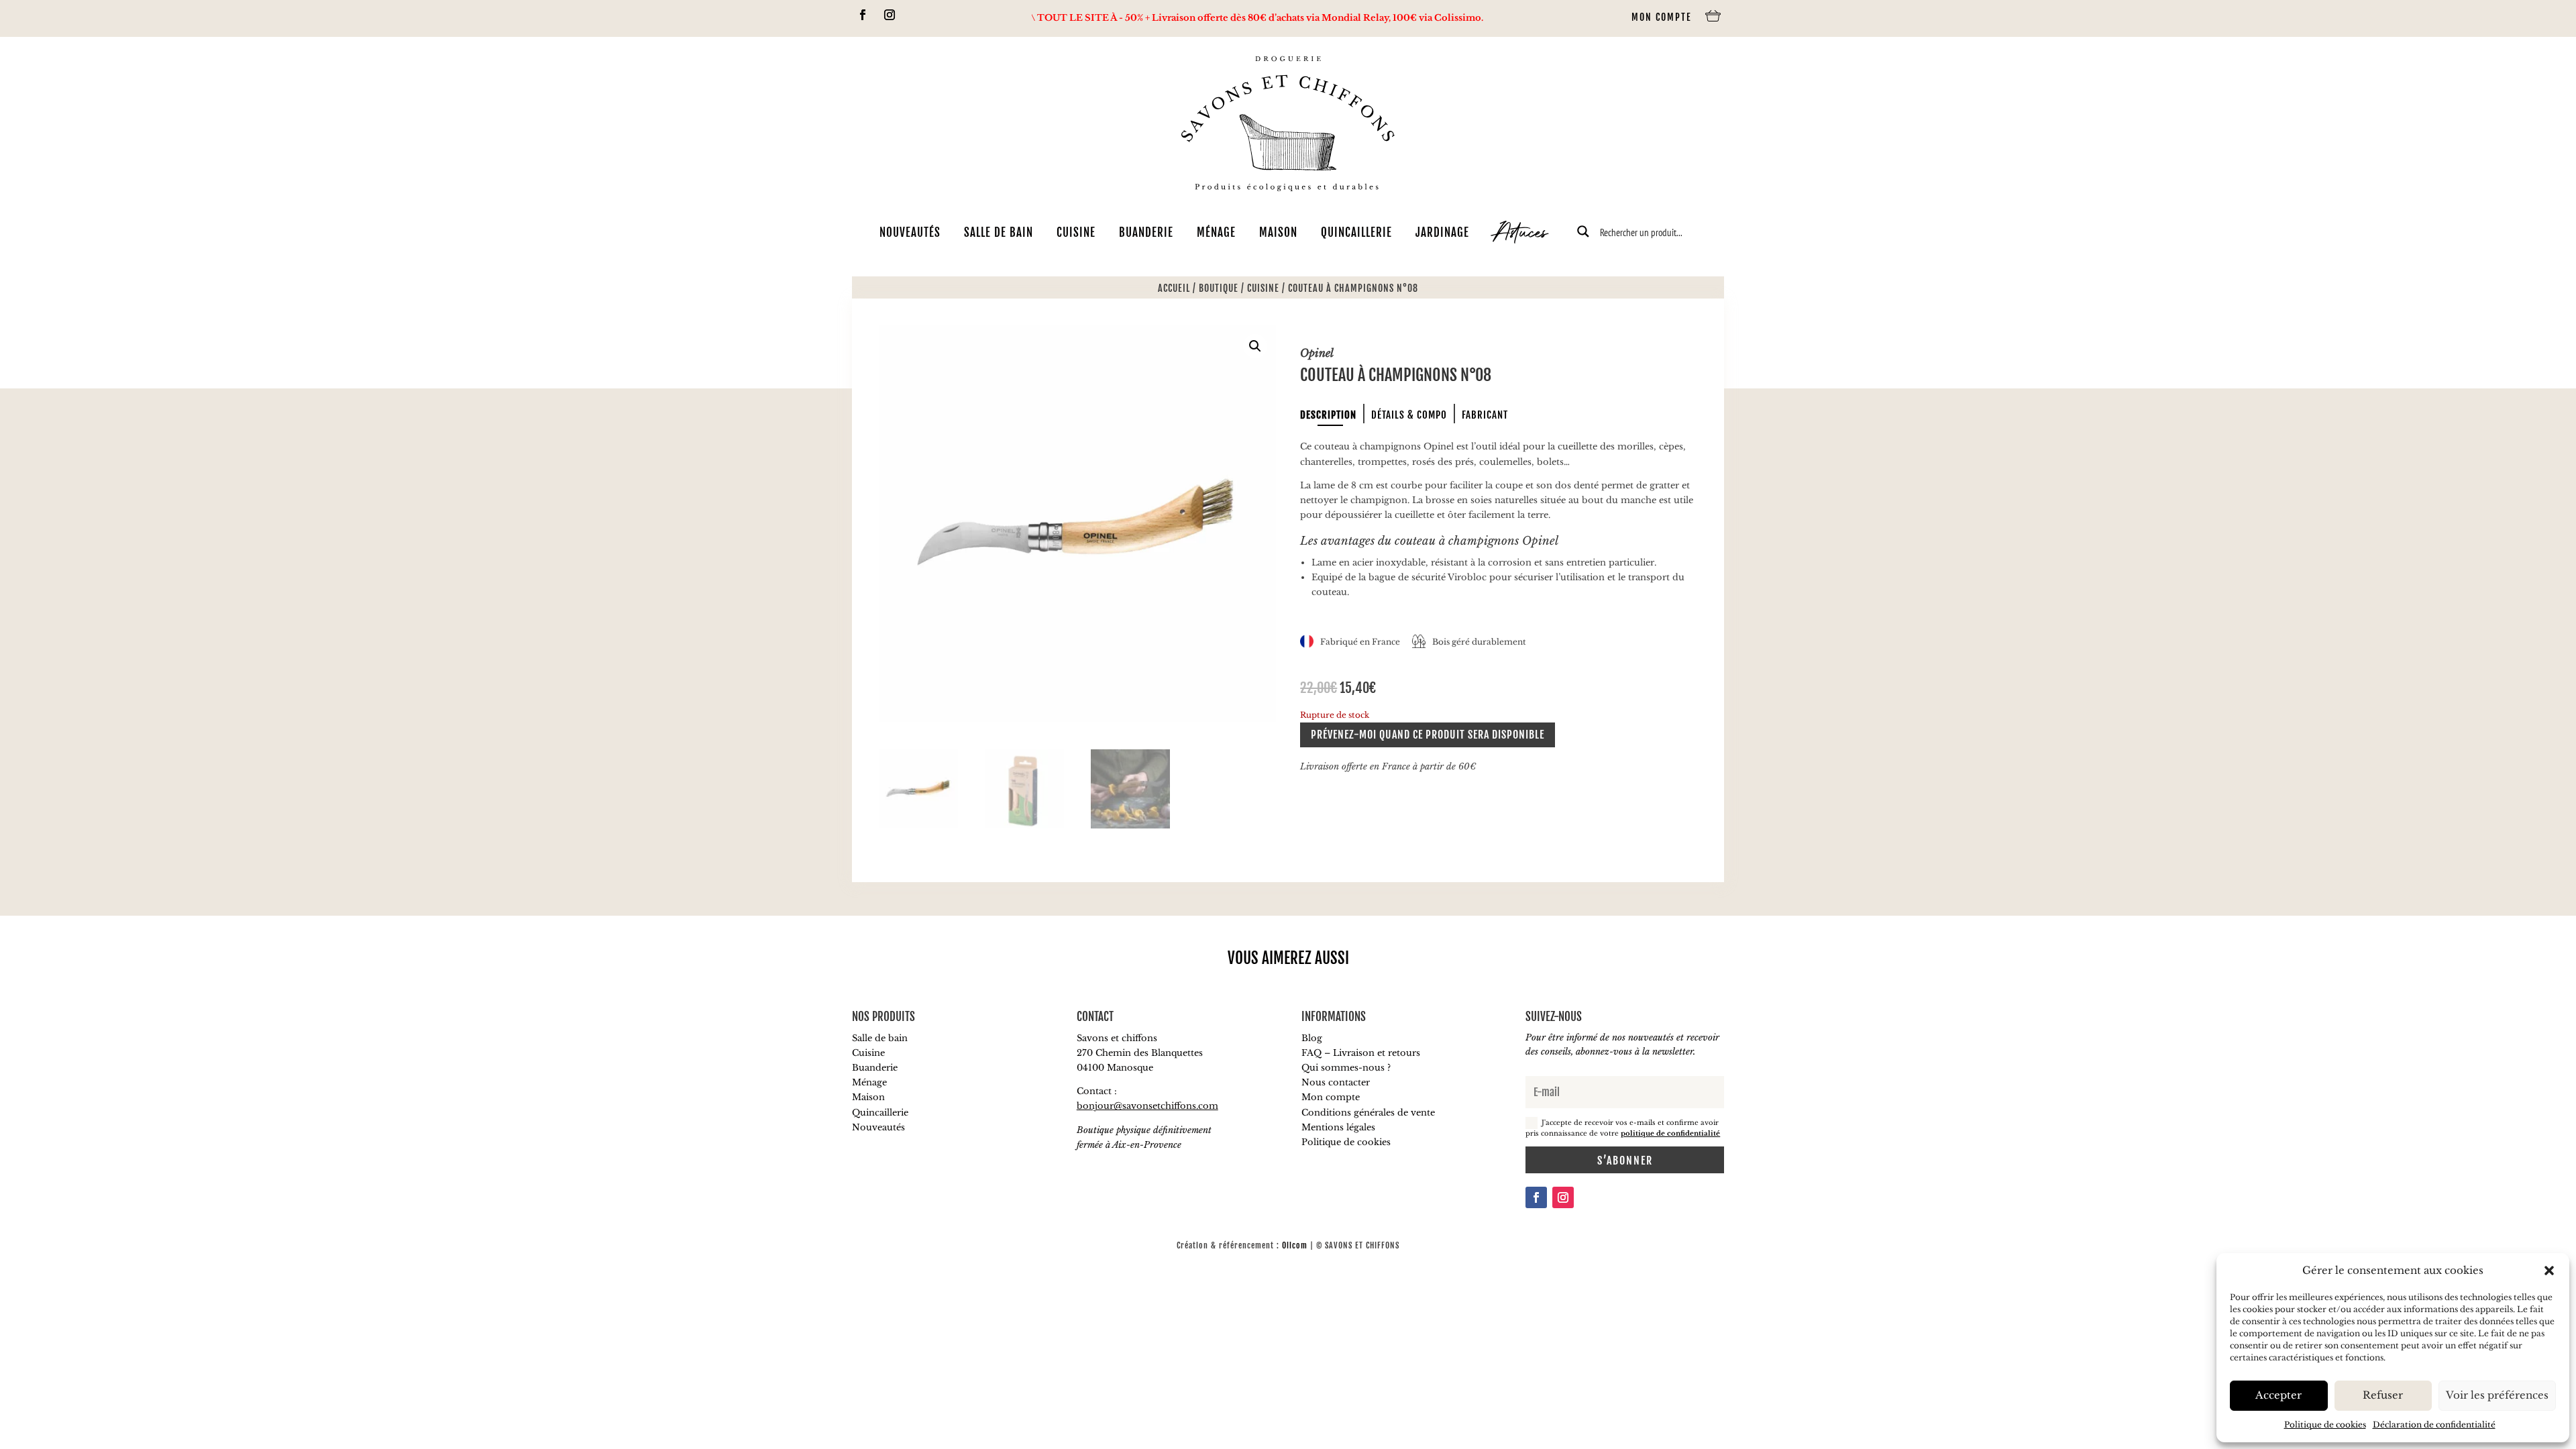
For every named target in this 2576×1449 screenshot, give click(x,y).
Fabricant (1485, 415)
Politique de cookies (2325, 1425)
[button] (2549, 1271)
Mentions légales (1338, 1127)
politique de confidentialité (1670, 1133)
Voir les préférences (2497, 1395)
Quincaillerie (1356, 232)
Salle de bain (999, 232)
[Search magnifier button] (1583, 231)
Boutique (1219, 288)
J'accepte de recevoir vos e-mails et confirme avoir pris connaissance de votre (1623, 1128)
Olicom (1295, 1245)
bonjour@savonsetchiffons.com (1147, 1106)
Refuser (2383, 1395)
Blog (1312, 1038)
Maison (1278, 232)
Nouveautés (910, 232)
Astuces (1520, 235)
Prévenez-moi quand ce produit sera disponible (1428, 735)
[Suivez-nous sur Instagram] (890, 15)
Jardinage (1442, 232)
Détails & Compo (1409, 415)
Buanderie (1146, 232)
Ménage (1216, 232)
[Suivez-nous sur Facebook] (863, 15)
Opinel (1317, 353)
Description (1328, 415)
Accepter (2278, 1395)
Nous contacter (1336, 1082)
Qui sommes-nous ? (1346, 1068)
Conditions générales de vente (1368, 1113)
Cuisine (1076, 232)
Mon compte (1662, 17)
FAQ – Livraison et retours (1361, 1053)
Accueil (1174, 288)
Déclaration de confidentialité (2434, 1425)
